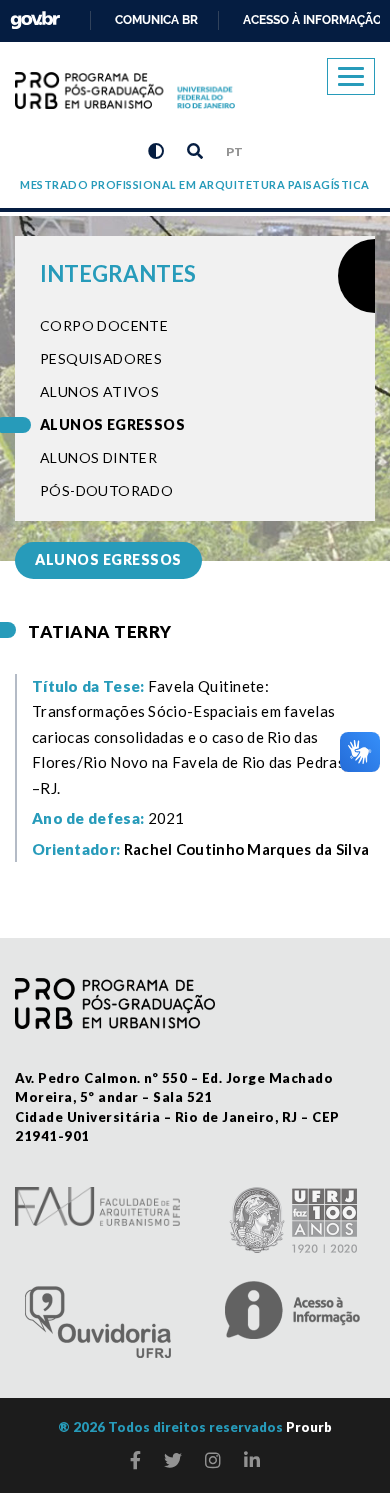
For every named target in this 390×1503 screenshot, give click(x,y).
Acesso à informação (312, 20)
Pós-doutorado (106, 490)
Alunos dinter (98, 457)
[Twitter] (173, 1460)
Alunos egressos (112, 424)
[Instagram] (213, 1460)
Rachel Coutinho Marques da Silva (247, 849)
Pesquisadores (101, 358)
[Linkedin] (252, 1460)
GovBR (31, 14)
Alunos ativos (99, 391)
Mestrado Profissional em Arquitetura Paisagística (195, 184)
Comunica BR (156, 20)
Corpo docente (104, 325)
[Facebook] (135, 1460)
